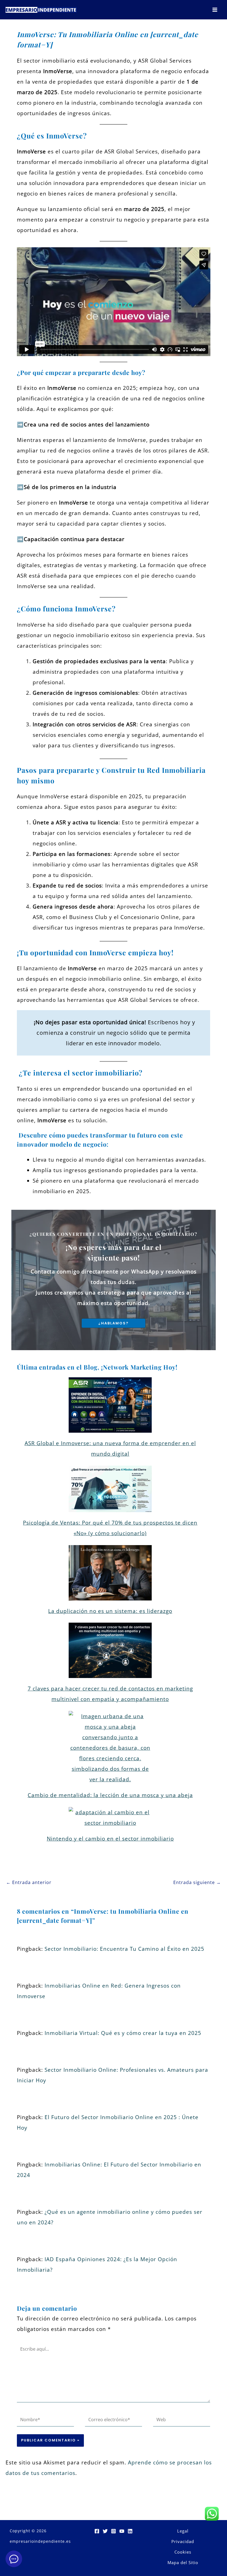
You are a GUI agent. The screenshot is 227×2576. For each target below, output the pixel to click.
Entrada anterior (29, 1882)
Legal (183, 2531)
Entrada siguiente (197, 1882)
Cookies (183, 2552)
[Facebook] (97, 2531)
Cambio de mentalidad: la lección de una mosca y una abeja (110, 1795)
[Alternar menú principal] (215, 10)
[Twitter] (105, 2531)
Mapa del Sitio (183, 2562)
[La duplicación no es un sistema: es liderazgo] (110, 1573)
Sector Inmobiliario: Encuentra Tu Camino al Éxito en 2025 (124, 1949)
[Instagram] (114, 2531)
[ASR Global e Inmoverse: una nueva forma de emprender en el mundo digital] (110, 1405)
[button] (114, 1323)
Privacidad (183, 2541)
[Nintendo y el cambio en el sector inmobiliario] (110, 1818)
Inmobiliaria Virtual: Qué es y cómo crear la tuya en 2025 (123, 2033)
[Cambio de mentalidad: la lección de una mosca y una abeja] (110, 1748)
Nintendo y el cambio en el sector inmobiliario (110, 1839)
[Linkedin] (130, 2531)
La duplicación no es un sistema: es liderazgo (110, 1611)
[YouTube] (122, 2531)
